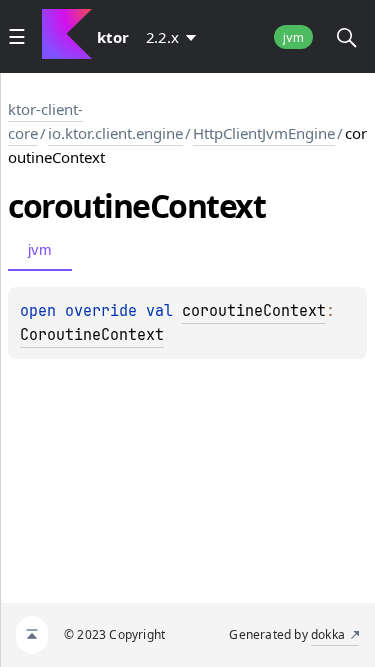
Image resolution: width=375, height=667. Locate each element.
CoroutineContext (92, 335)
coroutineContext (254, 311)
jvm (293, 37)
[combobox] (175, 37)
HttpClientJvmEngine (264, 133)
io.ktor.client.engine (115, 133)
